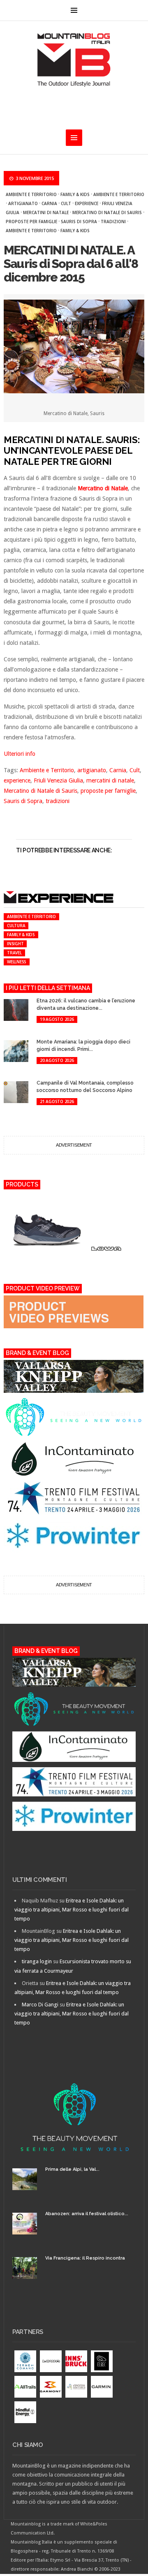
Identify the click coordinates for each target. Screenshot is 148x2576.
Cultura (16, 926)
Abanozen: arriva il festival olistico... (87, 2214)
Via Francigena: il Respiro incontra (85, 2258)
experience (87, 203)
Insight (15, 944)
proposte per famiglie (31, 222)
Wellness (17, 962)
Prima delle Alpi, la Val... (72, 2169)
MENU (74, 10)
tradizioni (113, 222)
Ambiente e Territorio (31, 194)
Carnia (49, 203)
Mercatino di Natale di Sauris (107, 212)
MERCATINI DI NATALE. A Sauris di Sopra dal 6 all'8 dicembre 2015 (71, 264)
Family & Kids (75, 194)
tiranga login (37, 1961)
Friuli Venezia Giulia (58, 780)
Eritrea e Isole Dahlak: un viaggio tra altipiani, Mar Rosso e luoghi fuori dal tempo (72, 1910)
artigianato (23, 203)
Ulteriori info (20, 754)
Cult (66, 203)
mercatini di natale (46, 212)
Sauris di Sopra (79, 222)
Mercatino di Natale (103, 488)
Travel (14, 953)
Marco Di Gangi (40, 2005)
